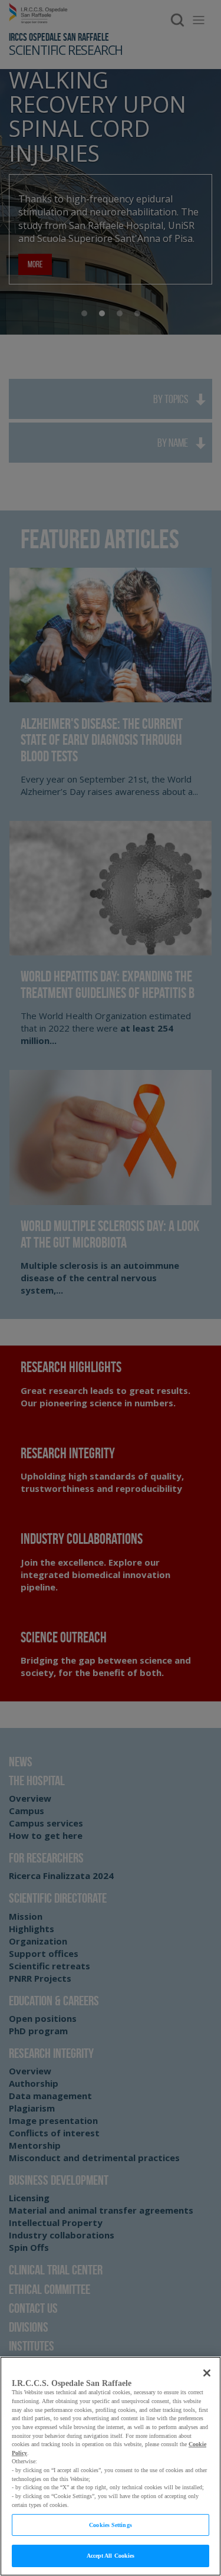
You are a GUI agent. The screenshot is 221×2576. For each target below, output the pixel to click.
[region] (111, 2466)
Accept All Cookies (111, 2556)
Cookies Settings (111, 2525)
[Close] (207, 2373)
